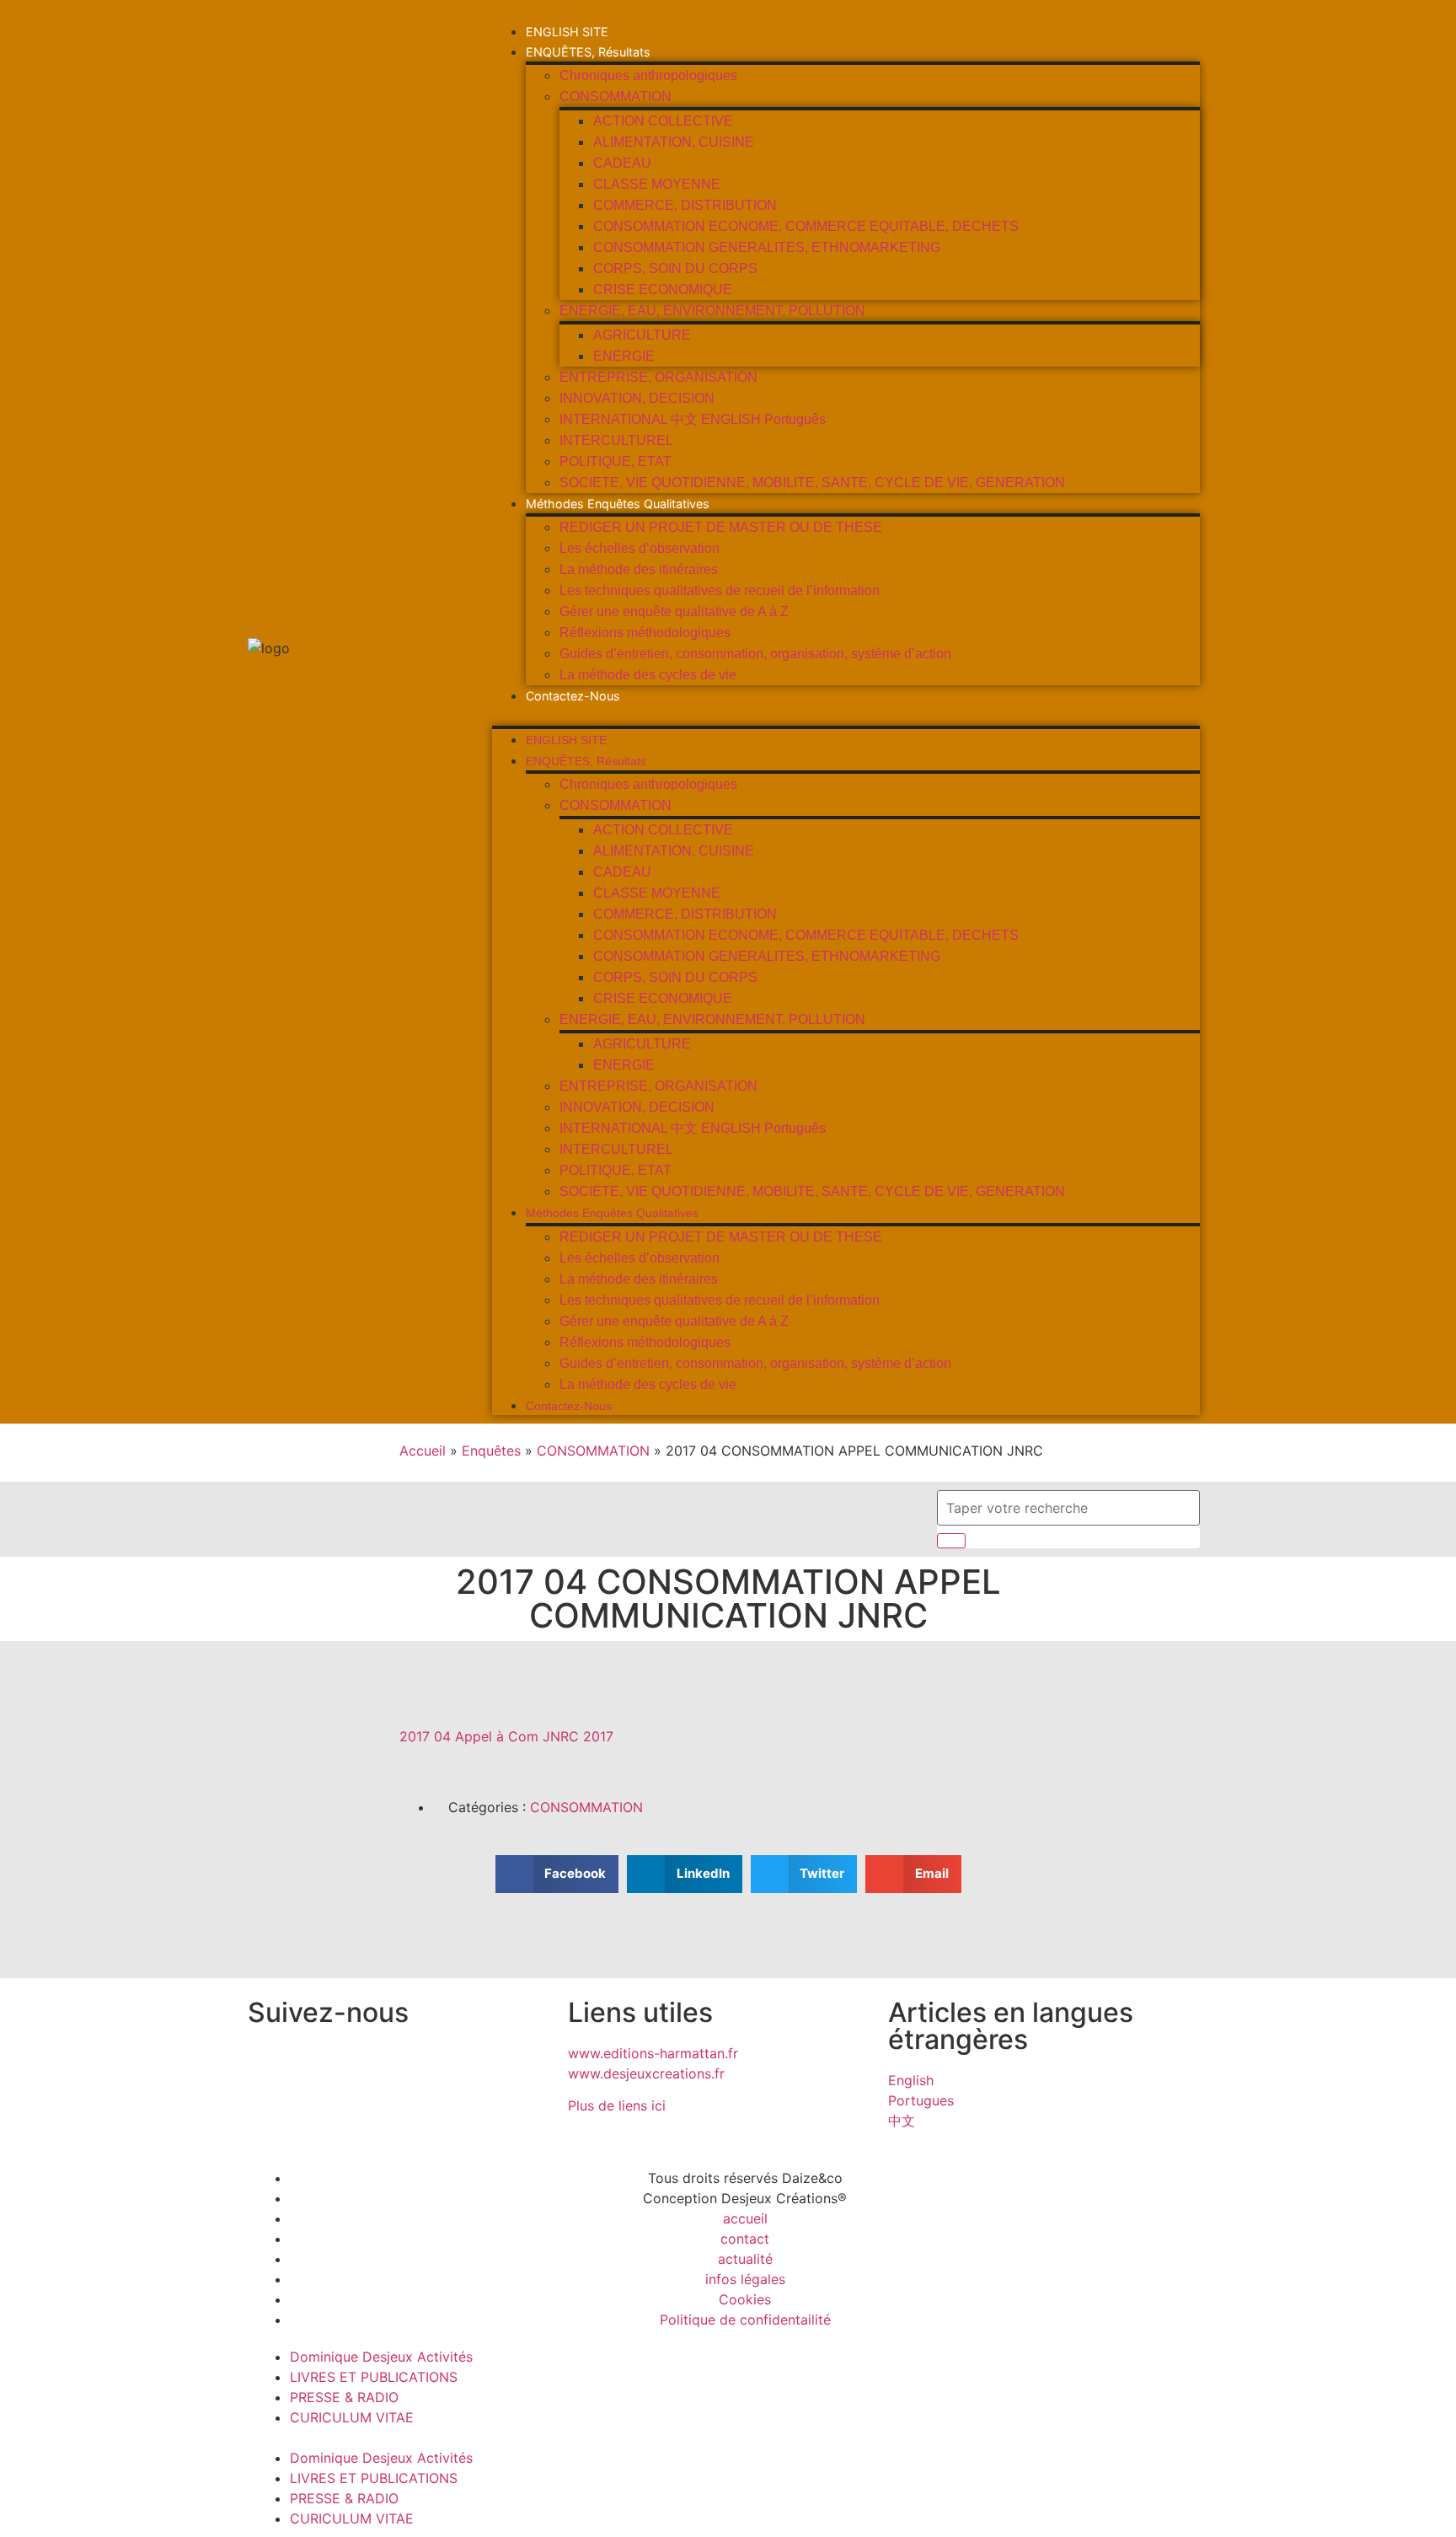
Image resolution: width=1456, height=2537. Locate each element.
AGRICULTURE (642, 335)
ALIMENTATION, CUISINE (674, 142)
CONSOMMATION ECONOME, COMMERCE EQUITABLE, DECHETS (806, 226)
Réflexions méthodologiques (645, 633)
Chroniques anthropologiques (648, 75)
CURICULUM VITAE (352, 2417)
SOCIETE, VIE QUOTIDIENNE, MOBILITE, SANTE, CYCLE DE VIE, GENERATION (812, 483)
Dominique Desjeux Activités (381, 2357)
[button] (846, 716)
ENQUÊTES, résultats (588, 52)
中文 (902, 2121)
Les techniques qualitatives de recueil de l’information (720, 590)
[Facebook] (315, 2064)
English (911, 2080)
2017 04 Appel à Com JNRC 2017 (506, 1736)
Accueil (423, 1451)
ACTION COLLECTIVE (663, 121)
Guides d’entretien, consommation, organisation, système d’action (755, 654)
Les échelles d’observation (640, 548)
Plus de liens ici (617, 2105)
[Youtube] (408, 2064)
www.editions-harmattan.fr (653, 2053)
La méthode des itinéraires (639, 569)
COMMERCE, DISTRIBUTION (685, 205)
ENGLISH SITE (567, 32)
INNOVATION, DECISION (637, 398)
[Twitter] (269, 2064)
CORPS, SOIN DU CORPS (675, 268)
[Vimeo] (454, 2064)
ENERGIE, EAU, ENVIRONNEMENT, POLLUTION (712, 311)
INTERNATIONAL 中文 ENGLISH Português (693, 419)
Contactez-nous (573, 696)
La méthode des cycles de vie (648, 675)
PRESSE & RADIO (344, 2397)
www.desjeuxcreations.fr (646, 2073)
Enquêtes (491, 1451)
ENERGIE (624, 356)
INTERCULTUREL (616, 440)
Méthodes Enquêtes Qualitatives (618, 504)
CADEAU (622, 163)
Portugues (921, 2100)
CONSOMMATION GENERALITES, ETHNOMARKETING (767, 247)
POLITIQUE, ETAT (616, 461)
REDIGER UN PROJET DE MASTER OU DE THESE (721, 527)
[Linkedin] (361, 2064)
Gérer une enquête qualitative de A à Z (674, 611)
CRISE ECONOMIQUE (663, 290)
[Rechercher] (951, 1541)
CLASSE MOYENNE (657, 184)
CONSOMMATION (616, 97)
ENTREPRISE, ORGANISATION (658, 377)
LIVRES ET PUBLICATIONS (374, 2377)
